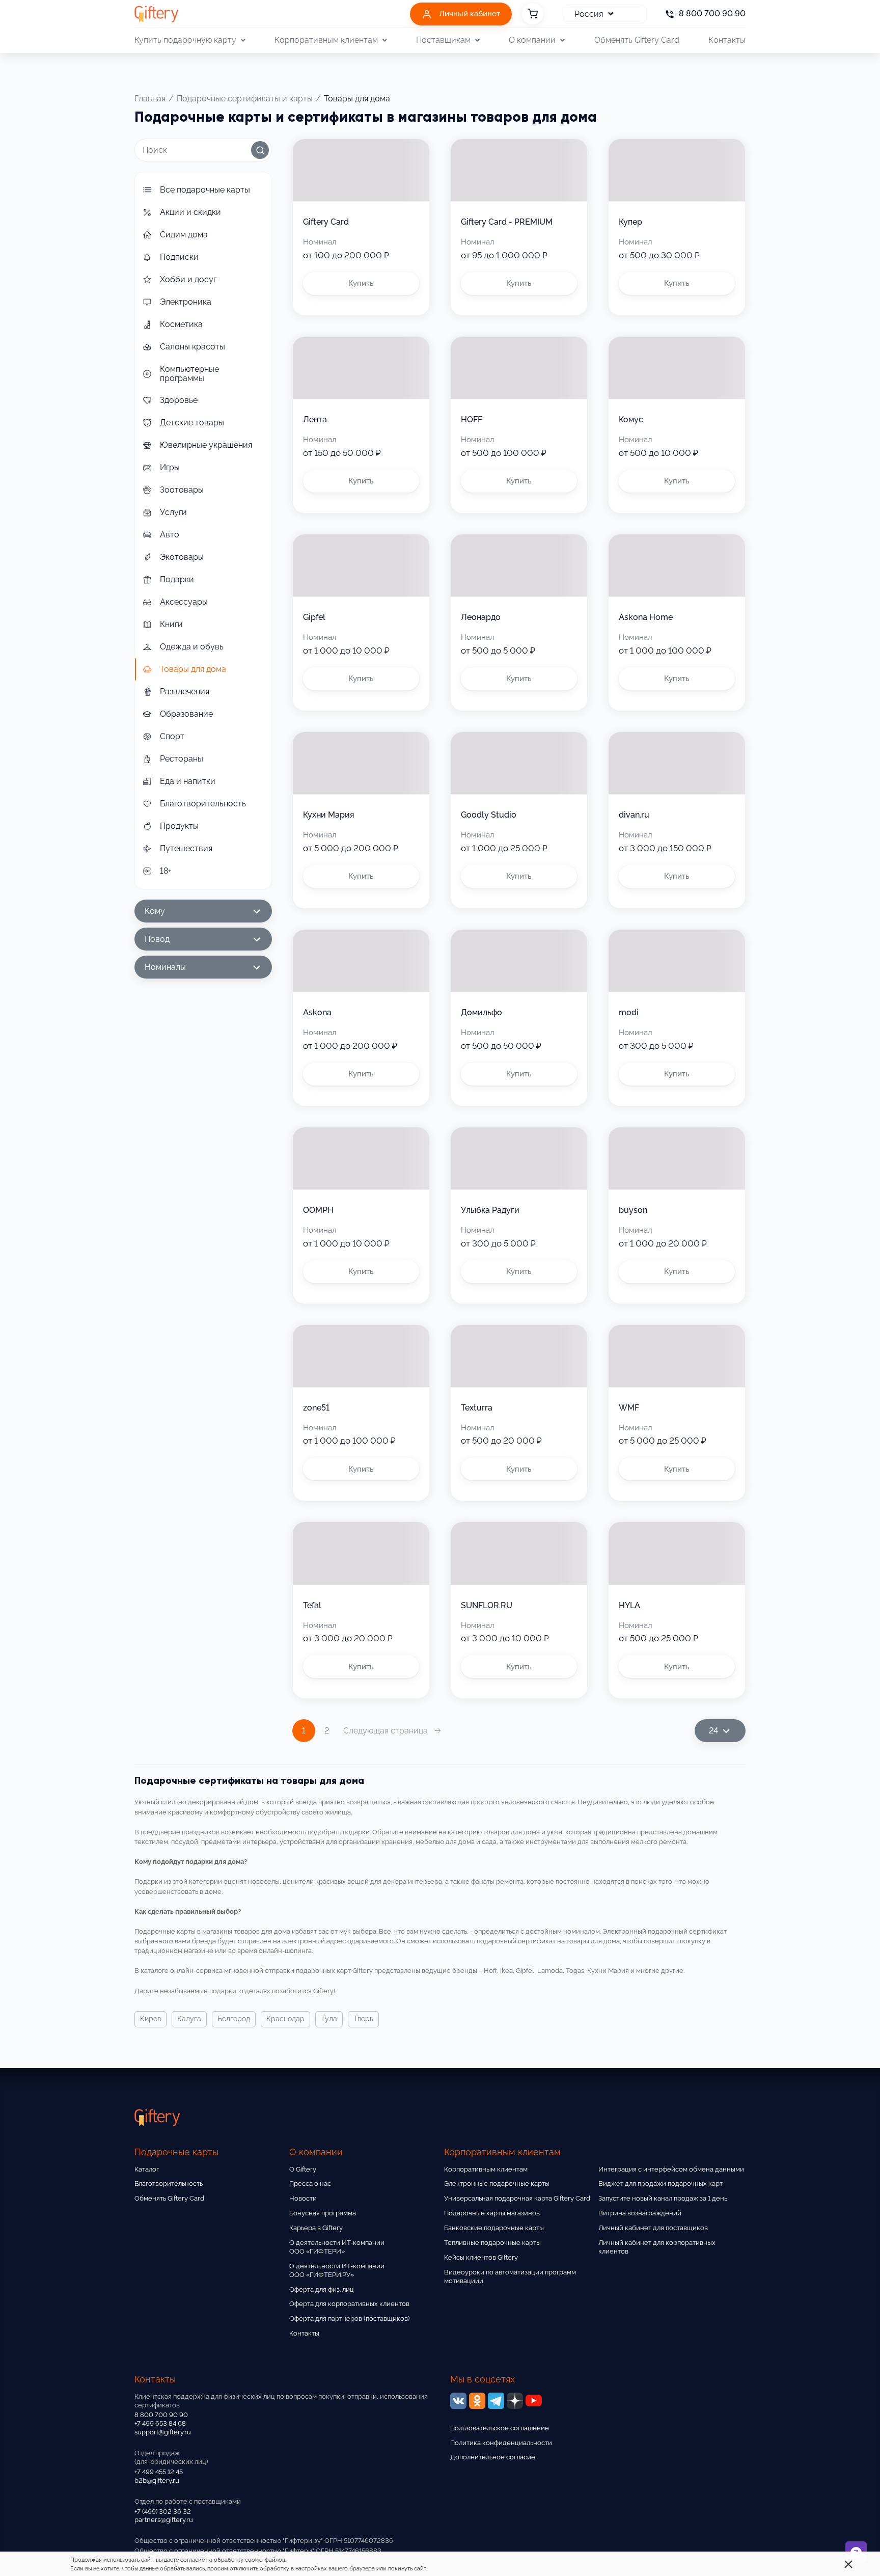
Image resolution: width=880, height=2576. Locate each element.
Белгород (234, 2019)
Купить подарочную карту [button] (185, 40)
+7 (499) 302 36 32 (163, 2512)
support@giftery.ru (163, 2432)
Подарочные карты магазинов (492, 2213)
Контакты (727, 40)
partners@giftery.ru (164, 2520)
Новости (303, 2198)
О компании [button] (532, 40)
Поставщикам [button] (443, 40)
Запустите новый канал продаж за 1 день (663, 2198)
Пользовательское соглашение (500, 2428)
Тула (329, 2019)
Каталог (147, 2169)
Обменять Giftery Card (637, 40)
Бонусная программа (323, 2213)
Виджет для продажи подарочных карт (661, 2184)
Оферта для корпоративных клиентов (349, 2304)
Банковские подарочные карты (494, 2228)
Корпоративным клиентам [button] (326, 40)
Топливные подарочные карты (492, 2243)
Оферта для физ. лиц (322, 2289)
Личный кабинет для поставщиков (653, 2228)
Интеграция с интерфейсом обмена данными (671, 2169)
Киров (150, 2019)
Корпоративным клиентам (486, 2169)
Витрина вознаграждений (640, 2213)
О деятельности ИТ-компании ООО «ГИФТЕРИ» (337, 2247)
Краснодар (285, 2019)
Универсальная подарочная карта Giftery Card (517, 2198)
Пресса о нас (310, 2184)
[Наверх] (33, 2543)
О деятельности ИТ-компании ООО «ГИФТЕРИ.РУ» (337, 2270)
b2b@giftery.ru (157, 2480)
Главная (150, 99)
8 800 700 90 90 (161, 2415)
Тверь (363, 2019)
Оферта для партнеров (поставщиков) (349, 2319)
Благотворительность (169, 2184)
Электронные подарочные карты (497, 2184)
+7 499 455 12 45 (159, 2472)
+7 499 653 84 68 (160, 2423)
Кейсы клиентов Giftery (481, 2257)
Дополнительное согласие (493, 2457)
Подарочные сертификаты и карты (245, 99)
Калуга (189, 2019)
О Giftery (303, 2169)
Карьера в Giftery (316, 2228)
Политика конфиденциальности (501, 2443)
